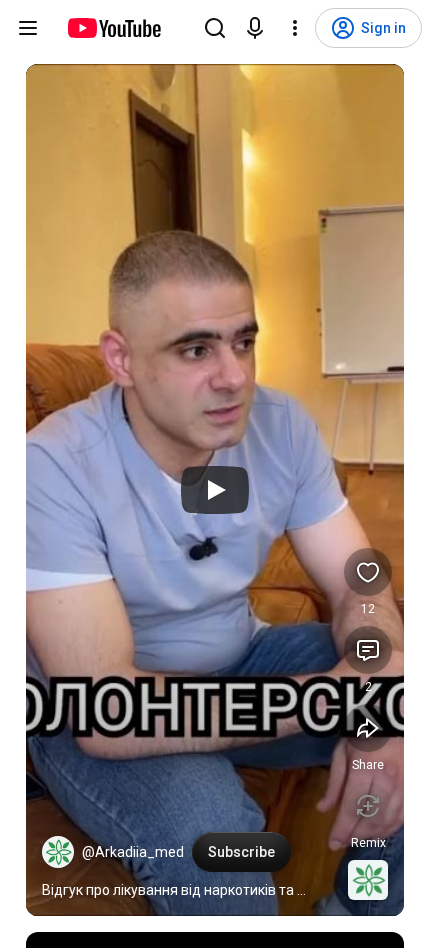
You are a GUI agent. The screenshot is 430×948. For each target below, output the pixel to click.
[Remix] (368, 806)
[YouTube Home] (113, 28)
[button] (58, 852)
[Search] (215, 28)
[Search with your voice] (255, 28)
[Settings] (295, 28)
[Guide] (28, 28)
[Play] (215, 490)
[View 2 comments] (368, 650)
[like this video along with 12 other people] (368, 572)
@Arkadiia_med (133, 852)
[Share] (368, 728)
